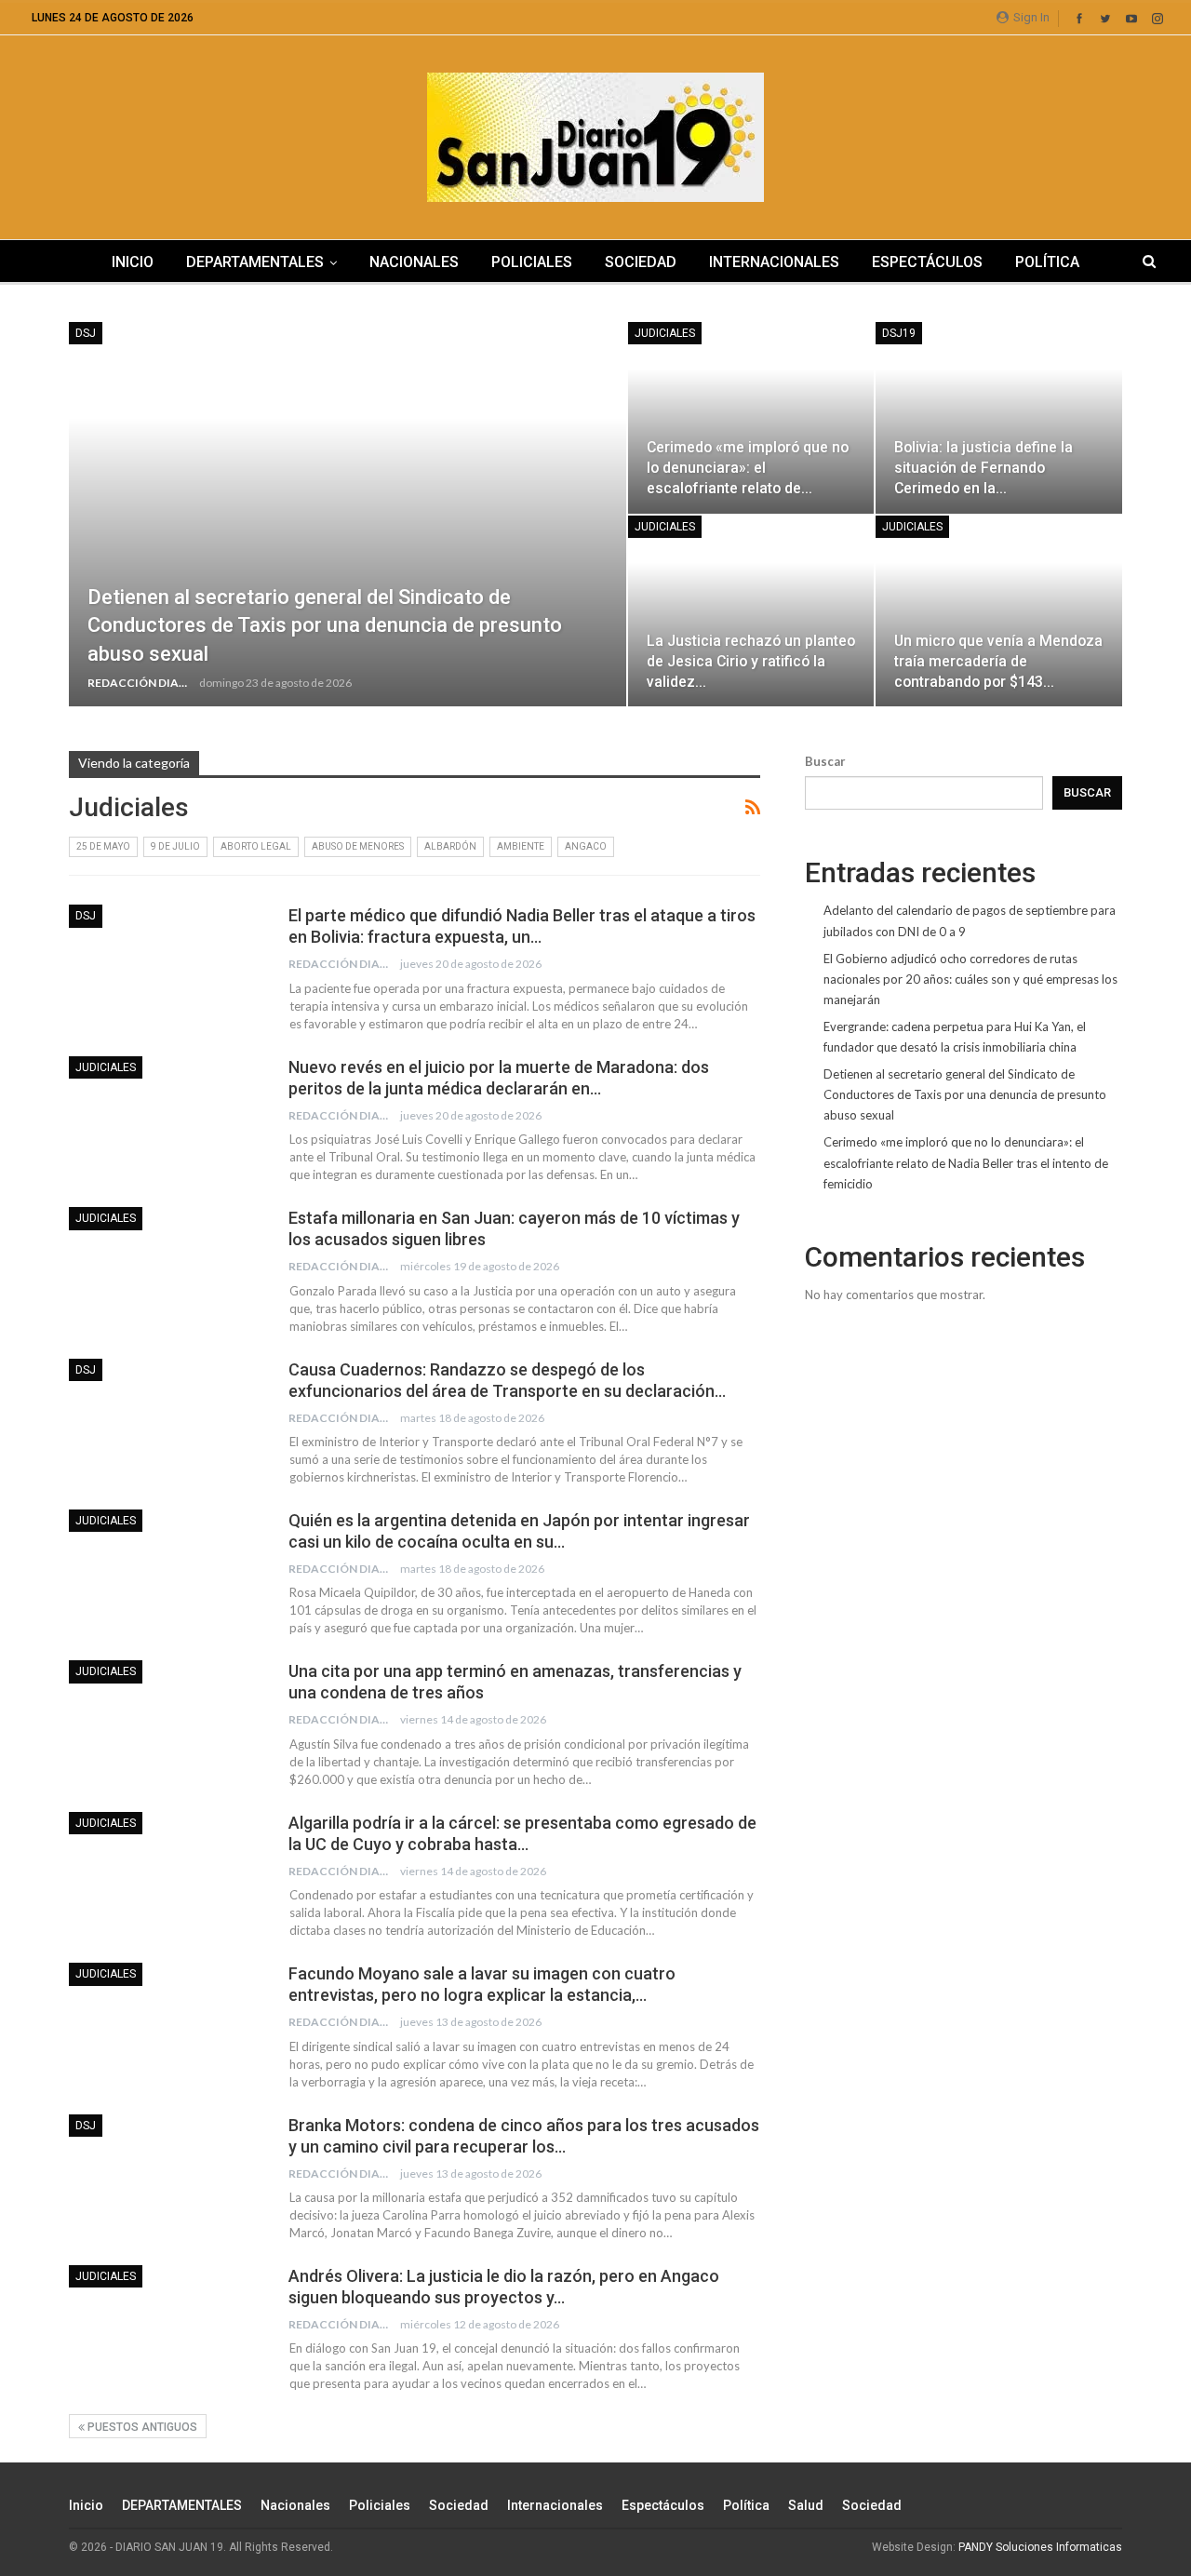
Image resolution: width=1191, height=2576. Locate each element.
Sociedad (641, 262)
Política (1047, 262)
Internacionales (774, 262)
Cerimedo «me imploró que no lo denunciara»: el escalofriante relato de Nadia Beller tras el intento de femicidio (966, 1162)
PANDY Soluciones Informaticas (1040, 2547)
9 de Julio (175, 846)
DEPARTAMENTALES (255, 262)
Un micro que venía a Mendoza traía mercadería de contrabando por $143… (998, 661)
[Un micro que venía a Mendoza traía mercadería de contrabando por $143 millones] (999, 611)
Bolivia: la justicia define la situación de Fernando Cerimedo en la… (984, 468)
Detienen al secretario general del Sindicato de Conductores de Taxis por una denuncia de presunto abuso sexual (325, 626)
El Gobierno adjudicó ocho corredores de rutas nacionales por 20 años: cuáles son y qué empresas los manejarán (970, 979)
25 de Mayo (103, 846)
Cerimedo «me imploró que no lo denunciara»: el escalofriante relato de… (748, 468)
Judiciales (665, 333)
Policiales (532, 262)
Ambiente (521, 846)
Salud (806, 2505)
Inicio (133, 262)
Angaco (586, 846)
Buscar (825, 761)
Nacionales (414, 262)
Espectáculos (927, 262)
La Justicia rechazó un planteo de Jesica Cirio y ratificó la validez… (751, 661)
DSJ (86, 333)
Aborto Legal (256, 846)
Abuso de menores (358, 846)
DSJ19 (899, 333)
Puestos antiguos (141, 2427)
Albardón (450, 846)
